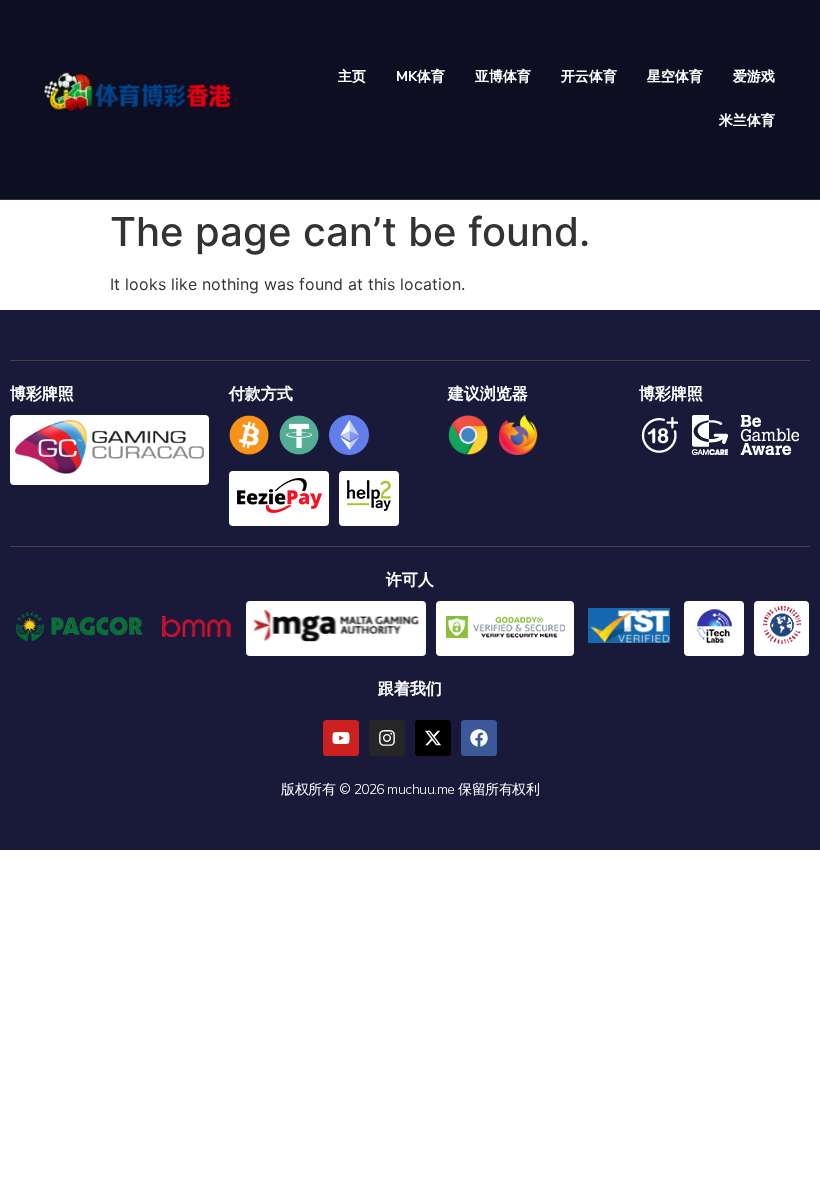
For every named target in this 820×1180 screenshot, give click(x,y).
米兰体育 (747, 120)
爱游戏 (754, 76)
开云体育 (589, 76)
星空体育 (675, 76)
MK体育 (420, 76)
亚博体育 (503, 76)
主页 (352, 76)
